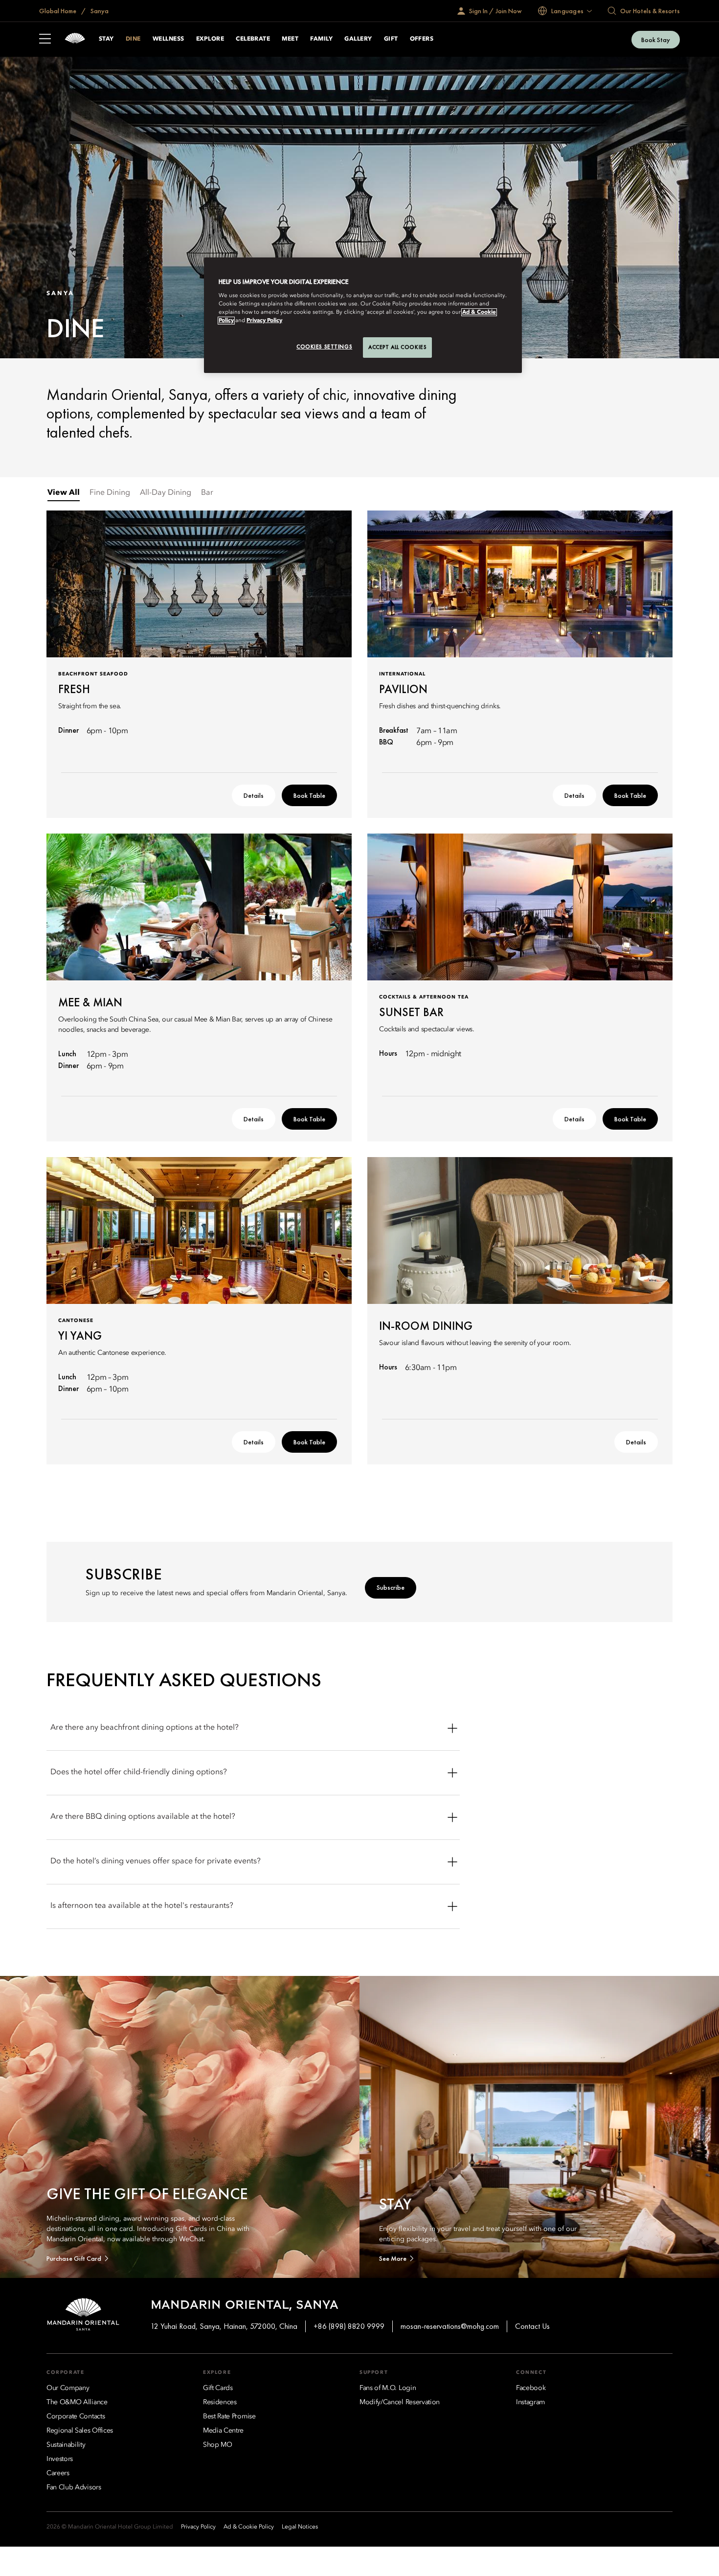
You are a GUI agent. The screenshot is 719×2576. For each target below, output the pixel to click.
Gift (391, 39)
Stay (106, 39)
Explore (210, 39)
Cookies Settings (324, 347)
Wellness (169, 39)
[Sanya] (75, 39)
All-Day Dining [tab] (166, 493)
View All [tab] (64, 493)
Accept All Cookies (397, 347)
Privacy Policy (264, 321)
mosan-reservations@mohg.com (450, 2326)
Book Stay (656, 40)
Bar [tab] (207, 493)
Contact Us (532, 2326)
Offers (422, 39)
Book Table (309, 795)
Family (321, 39)
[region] (363, 315)
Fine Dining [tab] (110, 493)
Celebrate (253, 39)
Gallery (358, 39)
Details (254, 795)
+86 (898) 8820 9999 (349, 2326)
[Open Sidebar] (45, 40)
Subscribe (391, 1587)
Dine (133, 39)
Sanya (99, 11)
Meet (290, 39)
